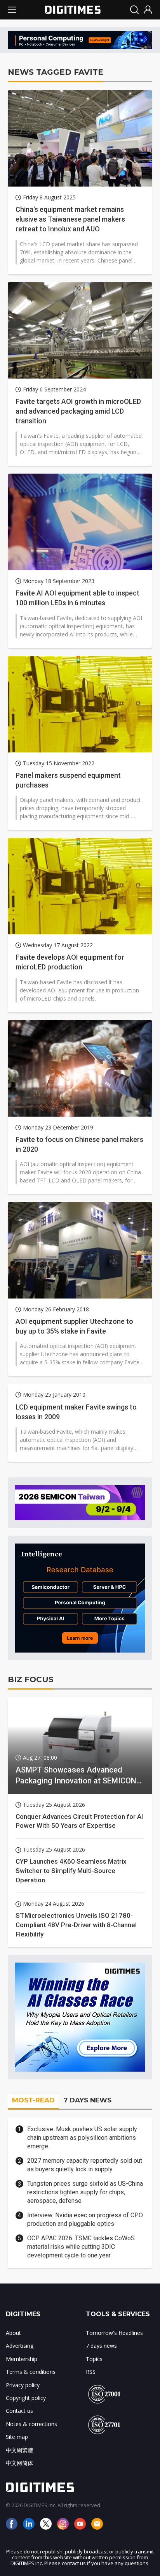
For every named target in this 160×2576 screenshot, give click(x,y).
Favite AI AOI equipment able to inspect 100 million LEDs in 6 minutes (77, 598)
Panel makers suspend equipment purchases (68, 780)
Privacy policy (23, 2385)
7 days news (101, 2346)
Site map (17, 2437)
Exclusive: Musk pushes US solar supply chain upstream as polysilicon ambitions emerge (82, 2138)
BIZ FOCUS (31, 1679)
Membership (22, 2359)
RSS (91, 2372)
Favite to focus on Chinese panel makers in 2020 (79, 1144)
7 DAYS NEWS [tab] (87, 2100)
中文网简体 (19, 2463)
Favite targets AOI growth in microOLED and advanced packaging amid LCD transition (78, 411)
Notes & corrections (31, 2424)
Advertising (20, 2346)
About (13, 2333)
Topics (94, 2359)
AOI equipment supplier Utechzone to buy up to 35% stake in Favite (74, 1326)
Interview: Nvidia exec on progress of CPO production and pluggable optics (85, 2219)
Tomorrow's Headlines (114, 2333)
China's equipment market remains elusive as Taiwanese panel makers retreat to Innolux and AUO (70, 219)
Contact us (19, 2411)
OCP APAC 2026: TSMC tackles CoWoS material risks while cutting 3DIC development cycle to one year (81, 2247)
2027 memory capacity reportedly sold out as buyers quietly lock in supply (85, 2165)
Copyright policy (26, 2398)
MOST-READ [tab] (33, 2100)
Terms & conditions (31, 2372)
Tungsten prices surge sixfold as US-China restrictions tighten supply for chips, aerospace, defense (85, 2192)
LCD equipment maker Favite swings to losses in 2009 (76, 1412)
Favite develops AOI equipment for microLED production (70, 962)
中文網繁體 (19, 2450)
